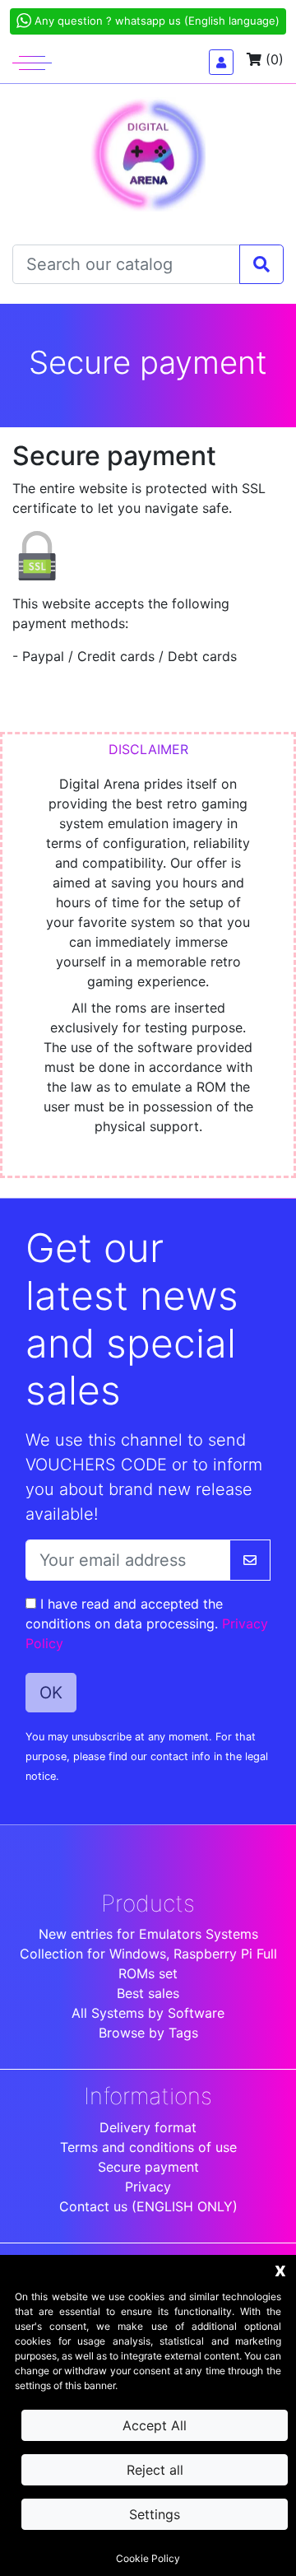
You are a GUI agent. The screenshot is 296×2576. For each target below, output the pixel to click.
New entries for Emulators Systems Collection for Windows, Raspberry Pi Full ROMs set (148, 1954)
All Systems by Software (148, 2013)
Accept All (155, 2425)
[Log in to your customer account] (221, 62)
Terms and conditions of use (148, 2147)
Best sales (148, 1993)
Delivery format (148, 2127)
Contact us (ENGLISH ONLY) (148, 2206)
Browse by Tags (148, 2033)
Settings (155, 2514)
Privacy (148, 2187)
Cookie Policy (148, 2558)
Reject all (155, 2470)
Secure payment (148, 2167)
